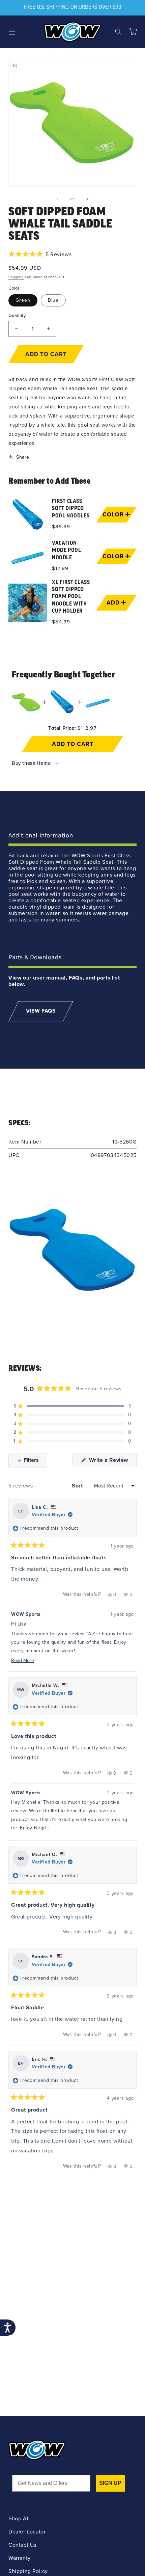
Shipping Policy (28, 2571)
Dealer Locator (27, 2532)
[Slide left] (58, 199)
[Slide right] (87, 199)
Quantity (17, 315)
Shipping (16, 277)
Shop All (19, 2518)
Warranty (20, 2558)
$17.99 (60, 568)
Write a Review (112, 1461)
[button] (12, 32)
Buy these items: (33, 763)
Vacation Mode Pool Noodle (66, 551)
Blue (53, 300)
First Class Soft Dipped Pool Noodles (71, 509)
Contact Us (22, 2545)
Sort (78, 1486)
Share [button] (23, 457)
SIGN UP (110, 2483)
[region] (72, 561)
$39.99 (61, 527)
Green (23, 300)
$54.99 (61, 622)
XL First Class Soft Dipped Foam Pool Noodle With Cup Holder (71, 597)
